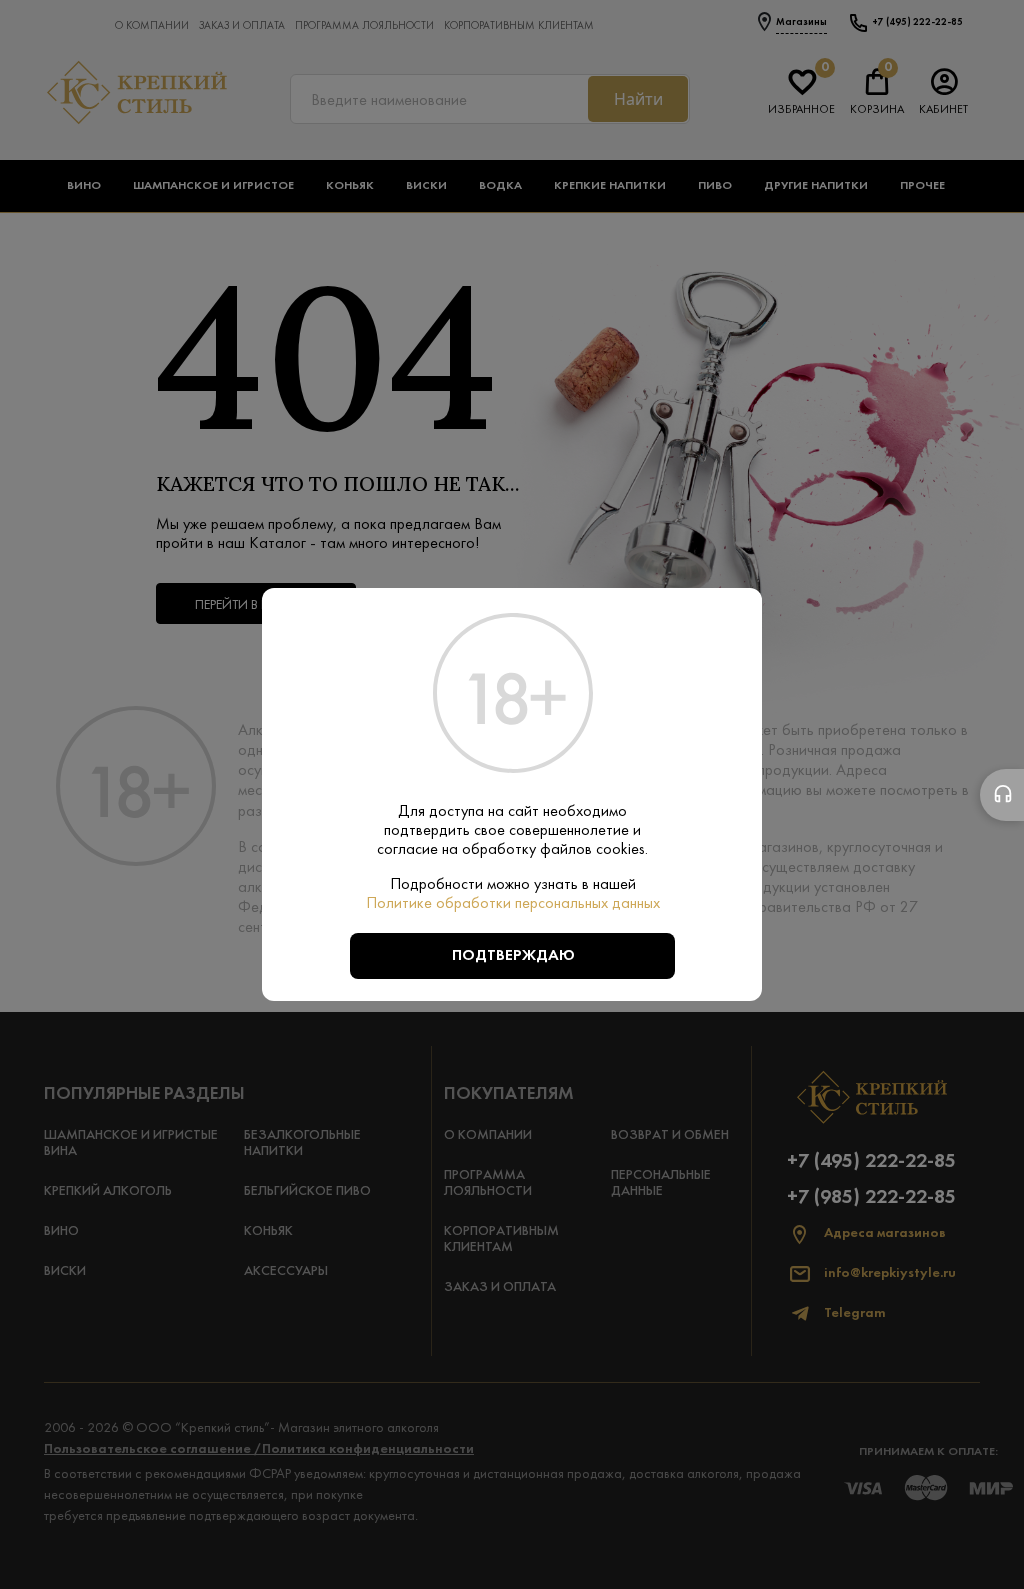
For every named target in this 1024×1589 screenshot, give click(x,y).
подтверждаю (513, 956)
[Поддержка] (1002, 795)
